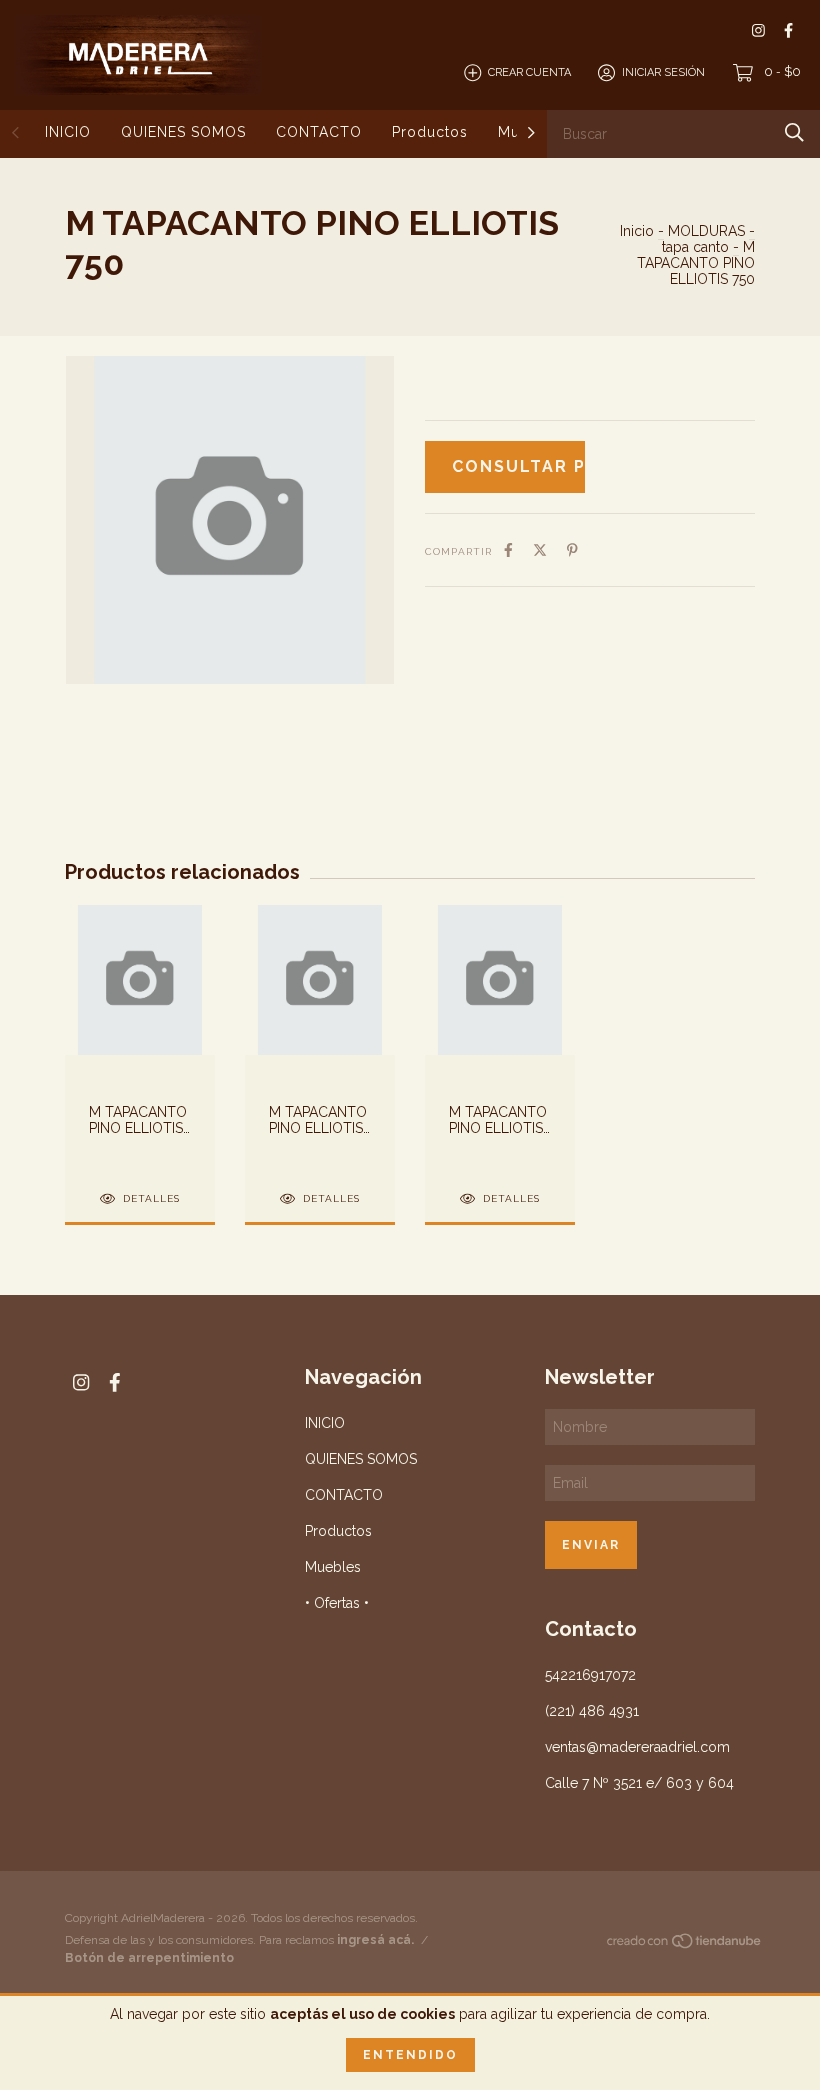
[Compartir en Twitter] (540, 550)
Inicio (637, 231)
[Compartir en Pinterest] (572, 550)
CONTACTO (319, 132)
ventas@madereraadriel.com (637, 1747)
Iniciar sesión (663, 72)
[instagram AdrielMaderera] (758, 30)
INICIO (68, 132)
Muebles (333, 1567)
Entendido (410, 2055)
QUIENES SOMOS (183, 132)
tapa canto (695, 247)
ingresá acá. (375, 1940)
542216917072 (590, 1675)
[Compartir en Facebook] (508, 550)
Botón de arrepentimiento (149, 1958)
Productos (430, 132)
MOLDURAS (706, 231)
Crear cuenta (529, 72)
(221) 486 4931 (592, 1711)
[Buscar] (794, 132)
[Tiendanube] (685, 1945)
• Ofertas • (337, 1603)
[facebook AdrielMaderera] (788, 30)
